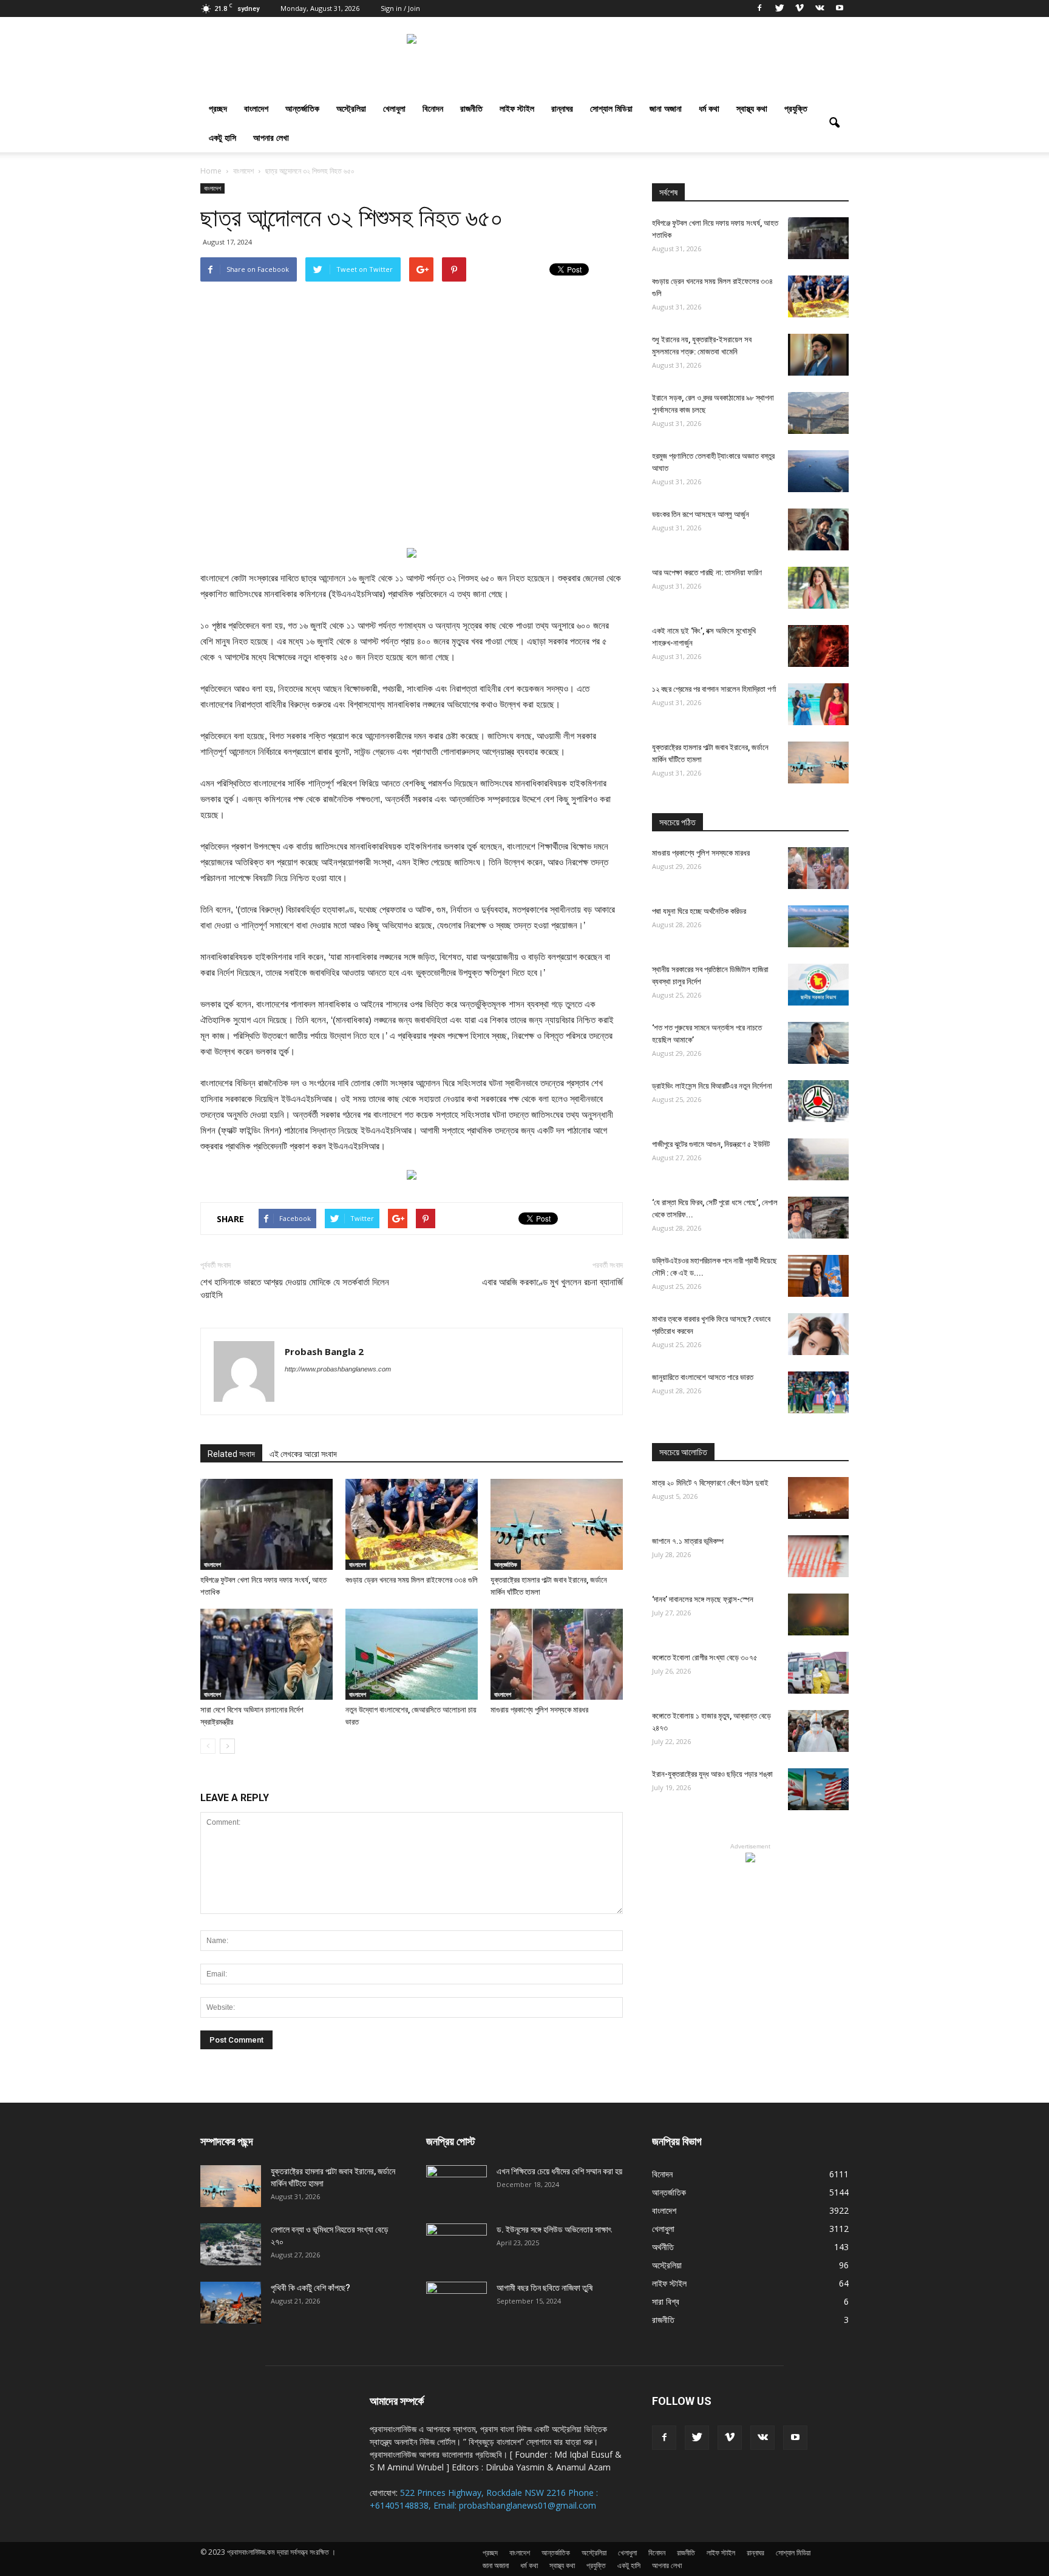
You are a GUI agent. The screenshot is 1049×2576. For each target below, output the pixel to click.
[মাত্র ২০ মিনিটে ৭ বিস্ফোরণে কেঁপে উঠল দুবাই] (818, 1498)
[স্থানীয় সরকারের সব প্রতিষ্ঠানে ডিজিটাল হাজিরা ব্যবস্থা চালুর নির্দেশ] (818, 985)
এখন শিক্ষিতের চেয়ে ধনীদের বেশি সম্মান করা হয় (559, 2171)
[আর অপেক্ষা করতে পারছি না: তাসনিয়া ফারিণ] (818, 588)
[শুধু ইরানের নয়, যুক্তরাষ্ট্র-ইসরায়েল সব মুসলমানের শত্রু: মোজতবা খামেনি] (818, 355)
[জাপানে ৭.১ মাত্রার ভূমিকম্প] (818, 1556)
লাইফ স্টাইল (517, 108)
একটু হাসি (222, 137)
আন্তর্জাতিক (302, 108)
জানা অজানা (666, 108)
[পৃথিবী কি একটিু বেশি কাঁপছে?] (231, 2303)
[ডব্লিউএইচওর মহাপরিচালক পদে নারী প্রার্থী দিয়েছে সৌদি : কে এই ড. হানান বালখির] (818, 1276)
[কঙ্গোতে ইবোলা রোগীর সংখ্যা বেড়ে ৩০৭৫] (818, 1673)
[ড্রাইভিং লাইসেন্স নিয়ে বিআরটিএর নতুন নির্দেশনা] (818, 1101)
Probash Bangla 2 (324, 1351)
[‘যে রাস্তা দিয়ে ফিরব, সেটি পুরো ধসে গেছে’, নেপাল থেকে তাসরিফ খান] (818, 1218)
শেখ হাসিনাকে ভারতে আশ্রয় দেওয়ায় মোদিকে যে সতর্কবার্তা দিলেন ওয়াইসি (295, 1289)
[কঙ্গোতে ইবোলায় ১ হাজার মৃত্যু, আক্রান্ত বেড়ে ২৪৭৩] (818, 1731)
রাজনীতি (471, 108)
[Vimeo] (799, 8)
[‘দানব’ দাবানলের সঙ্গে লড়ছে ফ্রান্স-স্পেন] (818, 1614)
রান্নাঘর (562, 108)
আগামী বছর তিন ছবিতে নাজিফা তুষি (545, 2288)
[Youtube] (840, 8)
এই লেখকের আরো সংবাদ (303, 1454)
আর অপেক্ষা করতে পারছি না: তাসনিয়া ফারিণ (707, 573)
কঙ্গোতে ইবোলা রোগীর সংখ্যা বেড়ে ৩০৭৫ (705, 1658)
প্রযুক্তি (796, 108)
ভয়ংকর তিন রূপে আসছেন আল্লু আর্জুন (701, 514)
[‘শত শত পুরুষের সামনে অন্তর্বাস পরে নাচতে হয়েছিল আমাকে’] (818, 1043)
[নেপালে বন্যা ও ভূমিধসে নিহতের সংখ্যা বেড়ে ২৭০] (231, 2244)
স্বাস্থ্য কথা (752, 108)
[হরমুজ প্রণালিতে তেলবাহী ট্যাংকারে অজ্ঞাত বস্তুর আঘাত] (818, 471)
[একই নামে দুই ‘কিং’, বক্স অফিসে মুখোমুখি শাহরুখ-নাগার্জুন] (818, 646)
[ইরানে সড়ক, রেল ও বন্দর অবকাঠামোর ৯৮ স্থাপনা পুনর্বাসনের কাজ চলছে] (818, 413)
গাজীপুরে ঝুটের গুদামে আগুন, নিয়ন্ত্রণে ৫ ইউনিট (711, 1144)
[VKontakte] (820, 8)
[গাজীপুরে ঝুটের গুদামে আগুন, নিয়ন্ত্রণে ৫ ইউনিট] (818, 1159)
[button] (834, 123)
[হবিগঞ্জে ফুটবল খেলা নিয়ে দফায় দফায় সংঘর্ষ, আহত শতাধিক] (266, 1524)
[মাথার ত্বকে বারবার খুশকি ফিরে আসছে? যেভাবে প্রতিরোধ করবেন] (818, 1334)
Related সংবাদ (231, 1454)
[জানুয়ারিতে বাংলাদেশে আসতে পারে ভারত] (818, 1392)
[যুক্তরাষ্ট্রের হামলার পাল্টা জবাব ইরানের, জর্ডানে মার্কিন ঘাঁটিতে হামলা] (557, 1524)
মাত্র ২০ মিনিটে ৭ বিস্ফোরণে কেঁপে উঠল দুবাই (710, 1483)
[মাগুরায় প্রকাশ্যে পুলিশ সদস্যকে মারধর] (557, 1654)
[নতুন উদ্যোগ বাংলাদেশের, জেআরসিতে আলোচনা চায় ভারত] (412, 1654)
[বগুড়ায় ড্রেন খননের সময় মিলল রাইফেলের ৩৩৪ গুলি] (412, 1524)
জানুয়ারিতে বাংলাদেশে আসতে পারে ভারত (703, 1377)
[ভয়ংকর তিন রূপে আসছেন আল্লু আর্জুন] (818, 529)
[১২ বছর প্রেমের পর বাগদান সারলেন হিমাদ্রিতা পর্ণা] (818, 704)
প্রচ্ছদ (218, 108)
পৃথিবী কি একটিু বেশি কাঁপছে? (311, 2288)
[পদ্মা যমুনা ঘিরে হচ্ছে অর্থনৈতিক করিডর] (818, 926)
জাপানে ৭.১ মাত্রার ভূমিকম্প (688, 1541)
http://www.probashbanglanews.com (338, 1369)
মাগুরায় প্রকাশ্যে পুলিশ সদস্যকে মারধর (539, 1710)
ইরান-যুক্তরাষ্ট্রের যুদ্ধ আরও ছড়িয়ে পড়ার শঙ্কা (712, 1774)
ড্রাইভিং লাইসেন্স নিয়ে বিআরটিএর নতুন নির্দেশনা (712, 1086)
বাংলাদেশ (256, 108)
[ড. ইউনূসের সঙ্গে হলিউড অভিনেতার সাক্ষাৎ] (457, 2245)
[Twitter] (779, 8)
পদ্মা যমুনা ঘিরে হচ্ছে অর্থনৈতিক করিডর (699, 911)
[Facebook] (759, 8)
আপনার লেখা (271, 137)
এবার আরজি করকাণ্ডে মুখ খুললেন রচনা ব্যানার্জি (552, 1282)
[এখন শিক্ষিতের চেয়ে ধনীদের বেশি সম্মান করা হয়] (457, 2186)
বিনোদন (433, 108)
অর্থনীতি (663, 2247)
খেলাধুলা (394, 108)
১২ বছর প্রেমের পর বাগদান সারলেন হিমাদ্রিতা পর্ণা (714, 689)
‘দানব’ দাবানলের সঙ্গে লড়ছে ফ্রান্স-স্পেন (703, 1599)
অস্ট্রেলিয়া (351, 108)
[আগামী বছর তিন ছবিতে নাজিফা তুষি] (457, 2303)
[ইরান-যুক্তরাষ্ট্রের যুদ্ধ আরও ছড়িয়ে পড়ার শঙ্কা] (818, 1789)
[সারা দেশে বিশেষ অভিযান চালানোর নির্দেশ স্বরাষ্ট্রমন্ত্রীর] (266, 1654)
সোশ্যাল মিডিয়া (611, 108)
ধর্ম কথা (709, 108)
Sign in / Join (400, 8)
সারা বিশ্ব (666, 2301)
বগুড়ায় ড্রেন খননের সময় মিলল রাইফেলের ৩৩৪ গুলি (412, 1580)
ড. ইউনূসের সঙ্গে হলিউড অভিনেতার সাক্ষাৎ (554, 2229)
